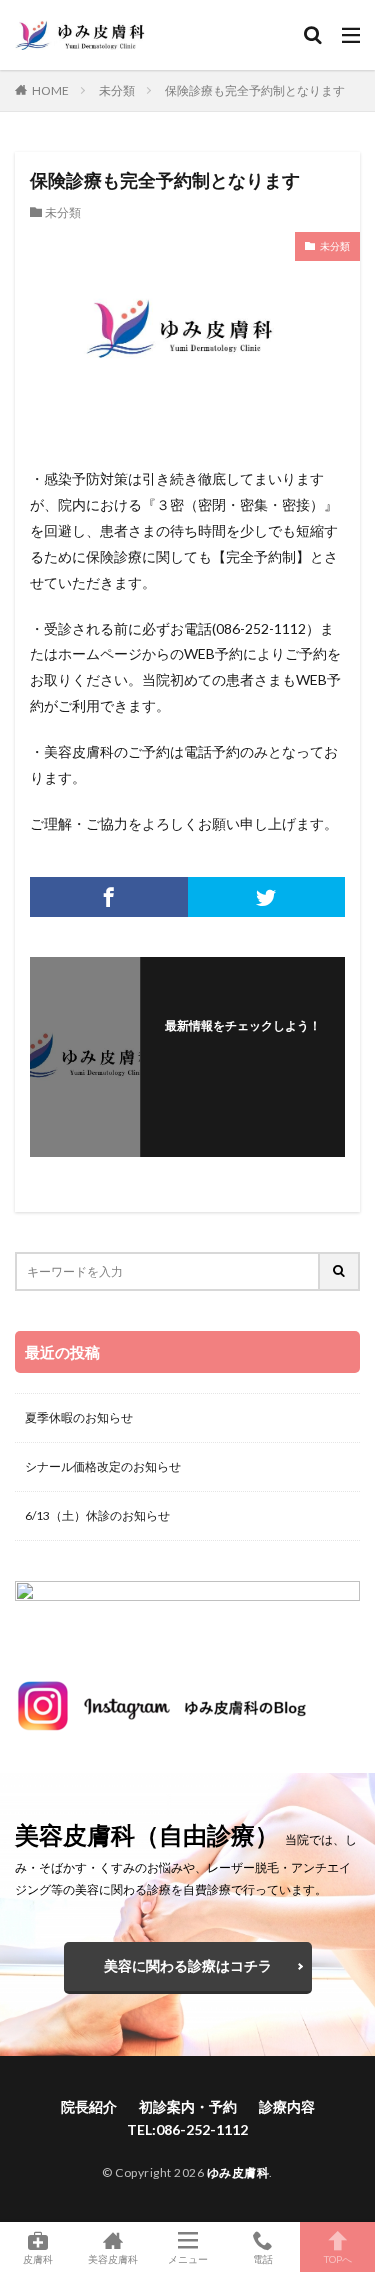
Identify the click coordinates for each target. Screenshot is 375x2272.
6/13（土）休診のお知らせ (97, 1515)
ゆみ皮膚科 (238, 2172)
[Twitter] (267, 897)
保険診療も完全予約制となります (255, 90)
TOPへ (338, 2258)
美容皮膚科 (113, 2258)
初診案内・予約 (188, 2106)
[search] (340, 1271)
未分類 (117, 90)
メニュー (188, 2258)
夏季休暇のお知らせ (79, 1417)
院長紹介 (89, 2106)
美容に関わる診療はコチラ (188, 1965)
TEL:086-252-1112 (187, 2129)
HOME (50, 90)
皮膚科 (38, 2258)
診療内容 (287, 2106)
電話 (263, 2258)
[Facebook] (109, 897)
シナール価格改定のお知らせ (103, 1466)
